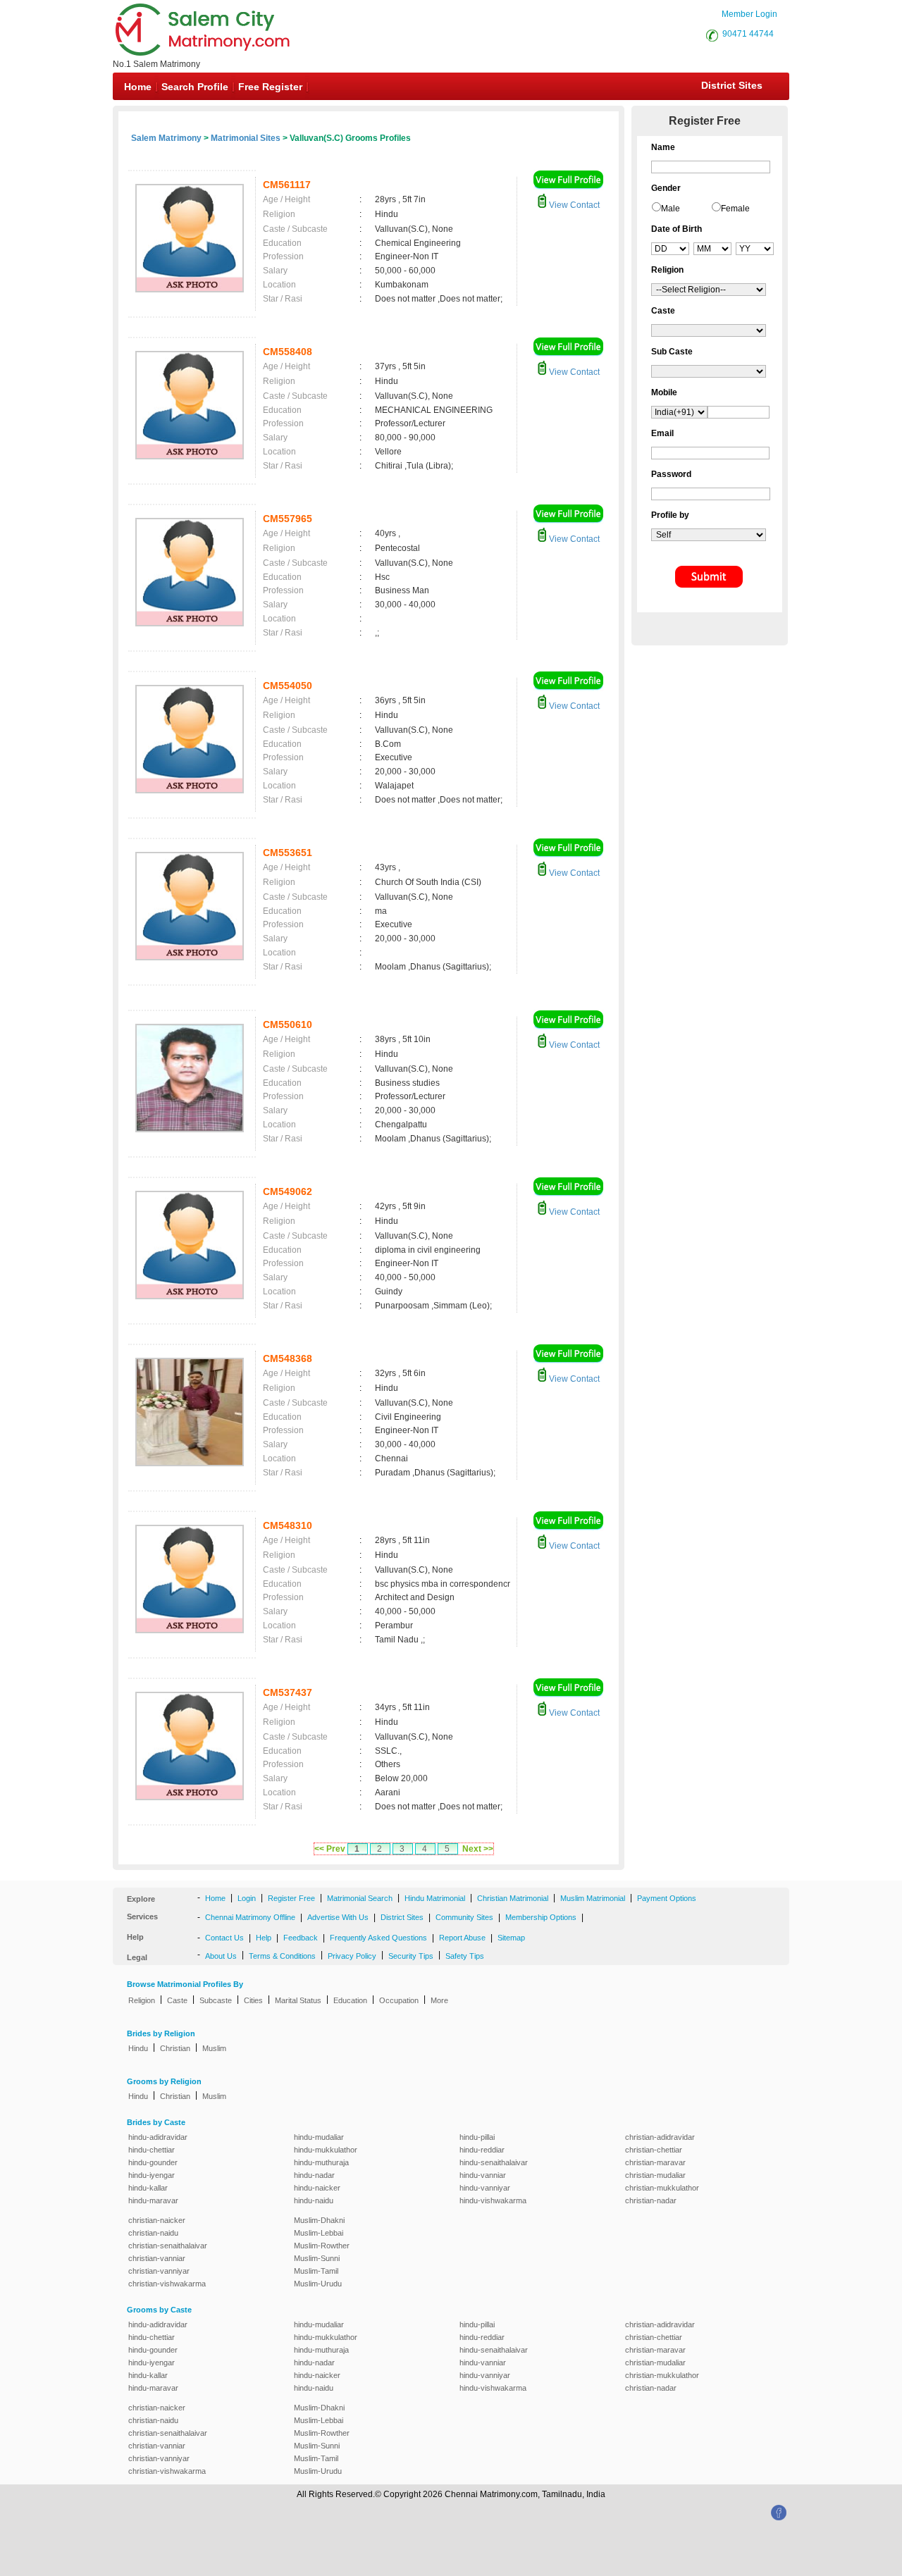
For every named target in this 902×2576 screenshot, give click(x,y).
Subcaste (216, 2000)
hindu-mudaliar (319, 2137)
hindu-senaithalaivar (494, 2162)
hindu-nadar (314, 2175)
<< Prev (330, 1849)
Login (247, 1898)
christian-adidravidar (660, 2137)
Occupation (399, 2000)
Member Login (749, 14)
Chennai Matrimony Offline (250, 1917)
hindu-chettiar (152, 2150)
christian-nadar (651, 2200)
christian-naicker (157, 2220)
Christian (175, 2048)
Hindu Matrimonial (435, 1898)
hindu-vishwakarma (493, 2200)
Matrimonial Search (360, 1898)
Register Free (291, 1898)
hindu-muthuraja (321, 2162)
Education (350, 2000)
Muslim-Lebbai (319, 2233)
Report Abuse (462, 1938)
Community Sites (464, 1917)
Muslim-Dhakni (319, 2220)
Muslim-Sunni (317, 2258)
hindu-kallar (148, 2188)
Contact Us (224, 1938)
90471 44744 (748, 34)
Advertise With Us (338, 1917)
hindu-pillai (477, 2137)
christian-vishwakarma (167, 2284)
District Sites (732, 85)
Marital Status (298, 2000)
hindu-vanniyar (485, 2188)
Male (671, 209)
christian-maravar (655, 2162)
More (439, 2000)
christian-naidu (153, 2233)
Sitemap (511, 1938)
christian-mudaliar (655, 2175)
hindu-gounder (153, 2162)
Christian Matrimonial (513, 1898)
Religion (142, 2000)
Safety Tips (465, 1956)
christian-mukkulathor (662, 2188)
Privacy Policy (352, 1956)
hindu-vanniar (483, 2175)
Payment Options (667, 1898)
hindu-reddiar (482, 2150)
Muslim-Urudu (318, 2284)
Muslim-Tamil (316, 2271)
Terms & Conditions (282, 1956)
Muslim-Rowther (322, 2246)
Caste (177, 2000)
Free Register (270, 87)
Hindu (138, 2048)
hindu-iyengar (152, 2175)
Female (735, 209)
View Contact (573, 205)
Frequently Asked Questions (378, 1938)
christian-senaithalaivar (168, 2246)
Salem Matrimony (166, 138)
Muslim (214, 2048)
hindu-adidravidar (158, 2137)
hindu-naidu (314, 2200)
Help (264, 1938)
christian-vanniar (157, 2258)
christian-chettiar (654, 2150)
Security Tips (411, 1956)
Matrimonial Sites (246, 138)
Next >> (478, 1849)
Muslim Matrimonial (593, 1898)
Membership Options (541, 1917)
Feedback (301, 1938)
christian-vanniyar (159, 2271)
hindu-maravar (153, 2200)
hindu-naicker (317, 2188)
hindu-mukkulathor (326, 2150)
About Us (221, 1956)
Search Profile (195, 87)
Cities (253, 2000)
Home (138, 87)
